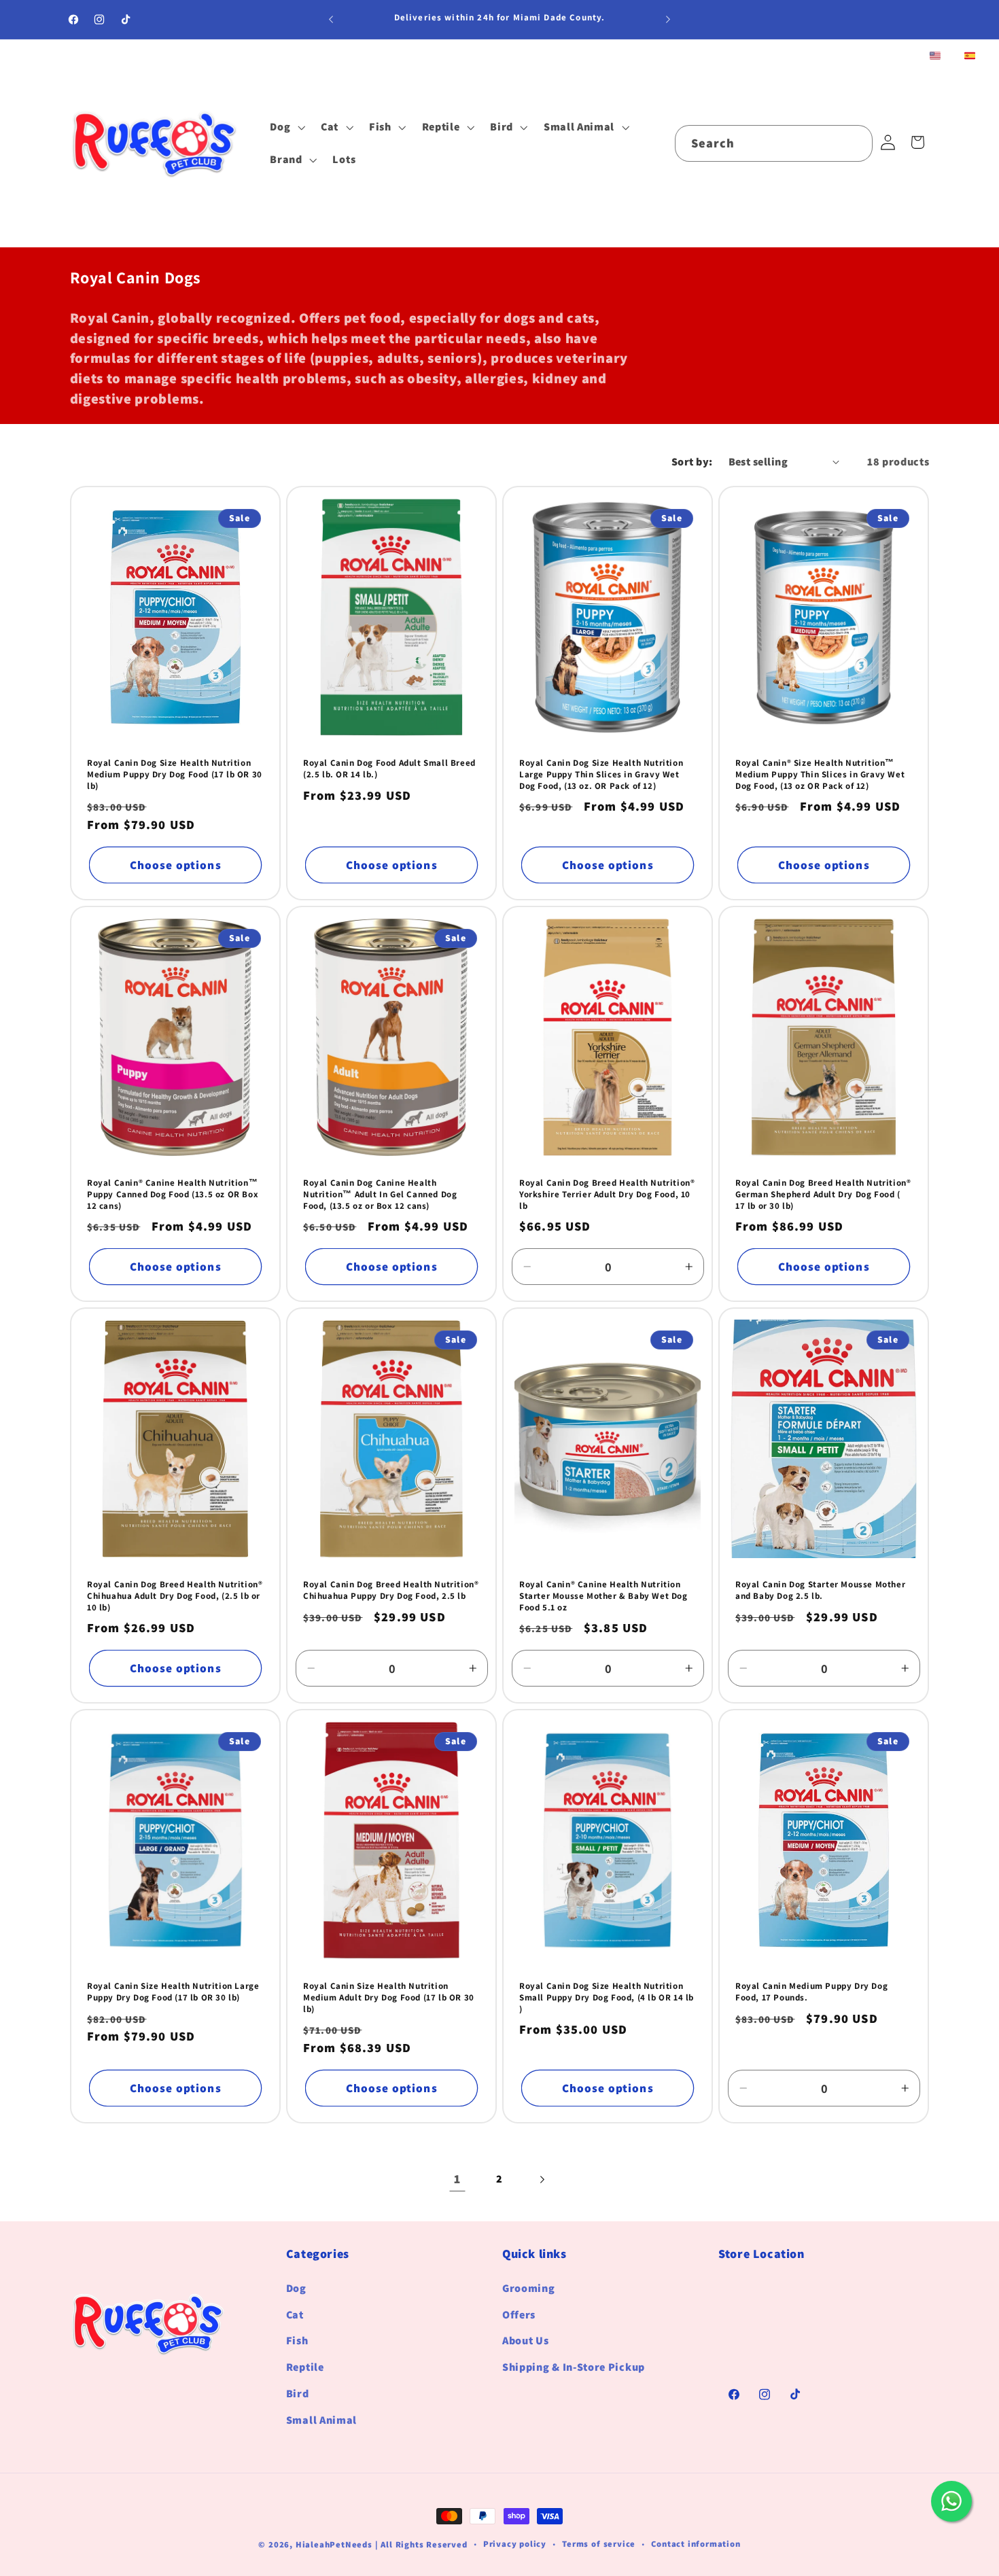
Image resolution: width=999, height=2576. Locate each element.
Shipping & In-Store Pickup (574, 2368)
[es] (970, 57)
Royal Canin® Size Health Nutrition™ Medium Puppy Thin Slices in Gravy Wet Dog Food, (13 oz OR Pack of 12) (820, 775)
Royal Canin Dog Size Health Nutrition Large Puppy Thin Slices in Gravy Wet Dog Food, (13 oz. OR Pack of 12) (601, 775)
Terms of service (599, 2544)
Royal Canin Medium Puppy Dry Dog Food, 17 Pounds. (811, 1992)
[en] (935, 57)
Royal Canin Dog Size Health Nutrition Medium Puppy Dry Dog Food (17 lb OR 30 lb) (175, 775)
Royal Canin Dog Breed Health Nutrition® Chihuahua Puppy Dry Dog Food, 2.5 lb (391, 1590)
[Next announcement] (668, 20)
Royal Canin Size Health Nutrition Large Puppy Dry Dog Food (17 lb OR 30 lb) (173, 1992)
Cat (295, 2315)
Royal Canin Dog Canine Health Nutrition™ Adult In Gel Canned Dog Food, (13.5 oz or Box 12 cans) (380, 1195)
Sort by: (692, 462)
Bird (298, 2394)
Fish (297, 2341)
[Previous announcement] (331, 20)
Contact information (696, 2544)
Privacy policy (515, 2544)
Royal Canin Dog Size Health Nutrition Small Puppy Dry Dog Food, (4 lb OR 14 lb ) (607, 1998)
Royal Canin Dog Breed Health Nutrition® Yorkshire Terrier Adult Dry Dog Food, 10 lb (607, 1195)
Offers (519, 2315)
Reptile (305, 2368)
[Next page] (542, 2180)
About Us (526, 2341)
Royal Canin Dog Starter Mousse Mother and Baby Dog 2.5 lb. (820, 1590)
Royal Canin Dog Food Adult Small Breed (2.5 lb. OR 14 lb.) (389, 769)
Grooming (529, 2288)
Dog (296, 2288)
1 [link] (457, 2179)
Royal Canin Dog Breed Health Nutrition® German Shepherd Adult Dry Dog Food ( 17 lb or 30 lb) (823, 1195)
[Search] (855, 143)
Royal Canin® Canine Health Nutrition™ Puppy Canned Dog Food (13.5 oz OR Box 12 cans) (173, 1195)
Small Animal (321, 2420)
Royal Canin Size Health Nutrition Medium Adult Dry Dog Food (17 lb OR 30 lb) (389, 1998)
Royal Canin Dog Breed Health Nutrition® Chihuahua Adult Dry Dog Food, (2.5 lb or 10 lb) (175, 1596)
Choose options (175, 865)
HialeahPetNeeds (334, 2544)
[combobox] (774, 143)
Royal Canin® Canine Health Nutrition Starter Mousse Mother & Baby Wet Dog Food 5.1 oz (603, 1596)
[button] (286, 127)
